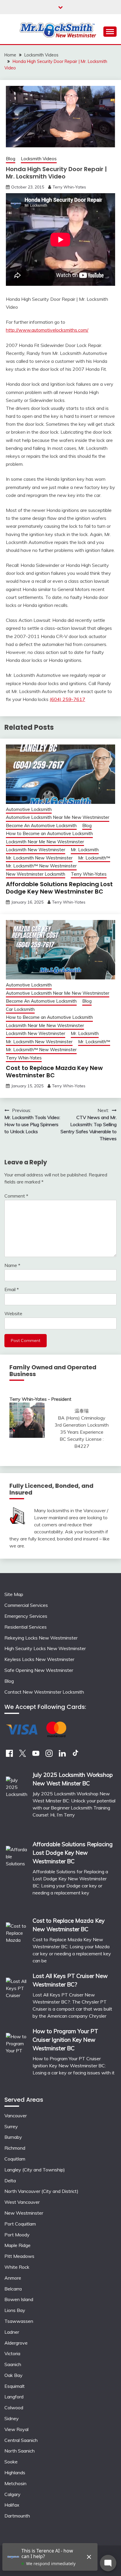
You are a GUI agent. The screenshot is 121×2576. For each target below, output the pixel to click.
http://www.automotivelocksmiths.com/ (47, 330)
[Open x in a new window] (23, 1755)
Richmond (15, 2148)
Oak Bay (14, 2375)
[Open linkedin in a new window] (62, 1755)
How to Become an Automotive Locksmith (49, 833)
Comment (16, 1196)
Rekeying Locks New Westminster (41, 1638)
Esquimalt (15, 2386)
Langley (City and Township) (35, 2170)
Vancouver (16, 2116)
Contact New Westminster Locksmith (44, 1692)
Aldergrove (16, 2343)
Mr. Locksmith (85, 850)
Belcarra (13, 2289)
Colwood (14, 2408)
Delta (10, 2181)
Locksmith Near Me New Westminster (45, 842)
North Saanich (20, 2451)
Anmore (13, 2278)
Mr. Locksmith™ (94, 858)
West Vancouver (22, 2202)
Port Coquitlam (20, 2224)
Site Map (14, 1594)
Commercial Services (26, 1605)
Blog (11, 159)
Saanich (13, 2364)
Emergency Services (26, 1616)
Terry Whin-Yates (69, 187)
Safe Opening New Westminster (39, 1670)
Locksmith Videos (39, 159)
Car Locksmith (20, 1009)
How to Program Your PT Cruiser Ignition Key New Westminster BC (65, 2040)
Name (12, 1265)
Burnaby (13, 2137)
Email (12, 1289)
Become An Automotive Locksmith (41, 825)
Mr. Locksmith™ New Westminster (41, 866)
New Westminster (24, 2213)
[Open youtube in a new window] (36, 1755)
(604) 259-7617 (67, 699)
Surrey (11, 2126)
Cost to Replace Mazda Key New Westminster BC (54, 1072)
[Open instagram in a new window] (49, 1755)
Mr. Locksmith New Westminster (39, 858)
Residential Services (26, 1627)
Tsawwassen (19, 2321)
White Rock (17, 2267)
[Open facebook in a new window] (9, 1755)
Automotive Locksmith (29, 809)
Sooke (11, 2462)
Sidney (12, 2418)
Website (13, 1313)
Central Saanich (21, 2440)
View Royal (16, 2429)
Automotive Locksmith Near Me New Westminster (58, 817)
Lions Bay (15, 2310)
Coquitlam (15, 2159)
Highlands (15, 2473)
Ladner (12, 2332)
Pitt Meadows (19, 2256)
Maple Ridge (17, 2245)
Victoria (12, 2353)
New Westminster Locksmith (36, 874)
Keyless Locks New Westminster (39, 1659)
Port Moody (17, 2235)
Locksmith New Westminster (36, 850)
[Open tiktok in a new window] (75, 1755)
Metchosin (15, 2483)
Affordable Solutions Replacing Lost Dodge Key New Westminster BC (59, 888)
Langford (14, 2397)
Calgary (12, 2494)
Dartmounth (17, 2516)
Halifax (12, 2505)
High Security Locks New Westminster (45, 1648)
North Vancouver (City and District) (41, 2191)
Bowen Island (19, 2299)
